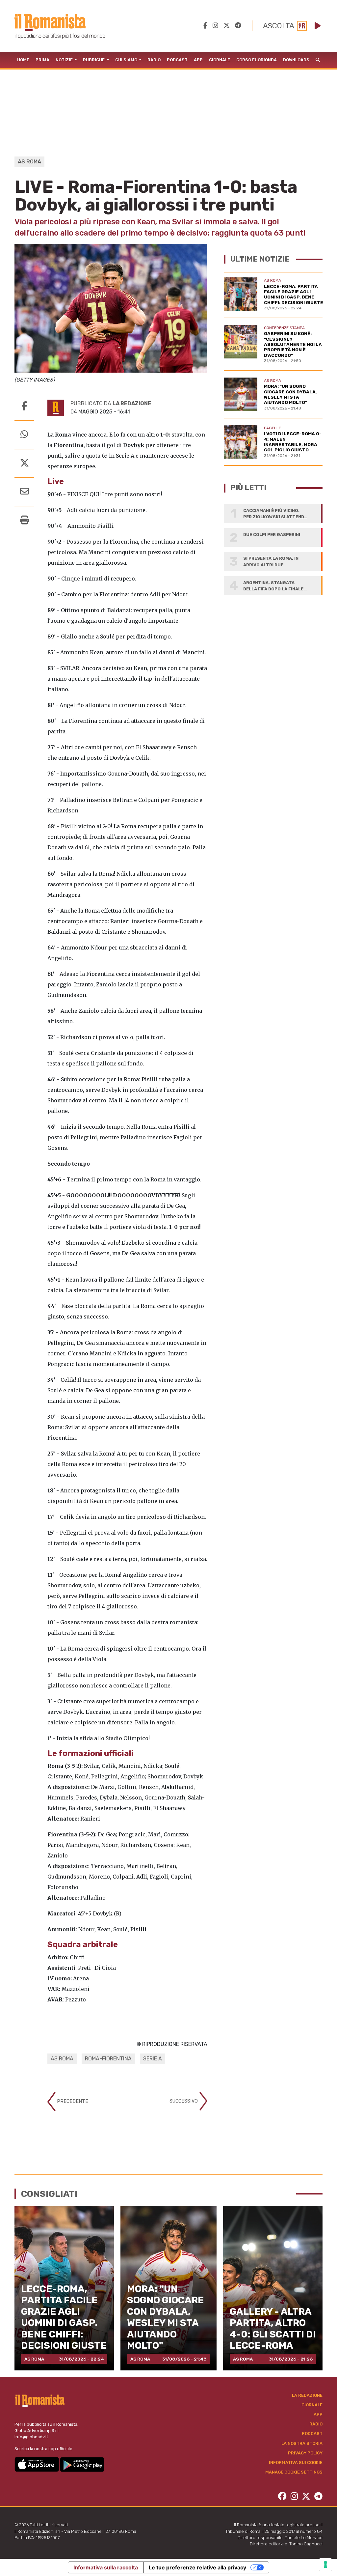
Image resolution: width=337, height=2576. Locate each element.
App (198, 60)
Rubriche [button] (94, 60)
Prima (42, 60)
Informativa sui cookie (296, 2463)
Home (23, 60)
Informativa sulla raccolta (106, 2567)
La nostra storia (302, 2443)
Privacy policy (305, 2453)
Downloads (296, 60)
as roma (62, 2059)
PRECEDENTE (72, 2101)
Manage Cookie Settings (294, 2472)
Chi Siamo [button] (127, 60)
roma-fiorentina (108, 2059)
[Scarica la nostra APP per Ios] (37, 2464)
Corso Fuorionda (257, 60)
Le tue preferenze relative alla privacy (197, 2567)
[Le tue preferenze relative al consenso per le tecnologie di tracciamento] (325, 2564)
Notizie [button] (65, 60)
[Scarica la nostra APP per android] (82, 2464)
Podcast (177, 60)
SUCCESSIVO (184, 2101)
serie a (153, 2059)
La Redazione (307, 2395)
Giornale (220, 60)
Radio (154, 60)
